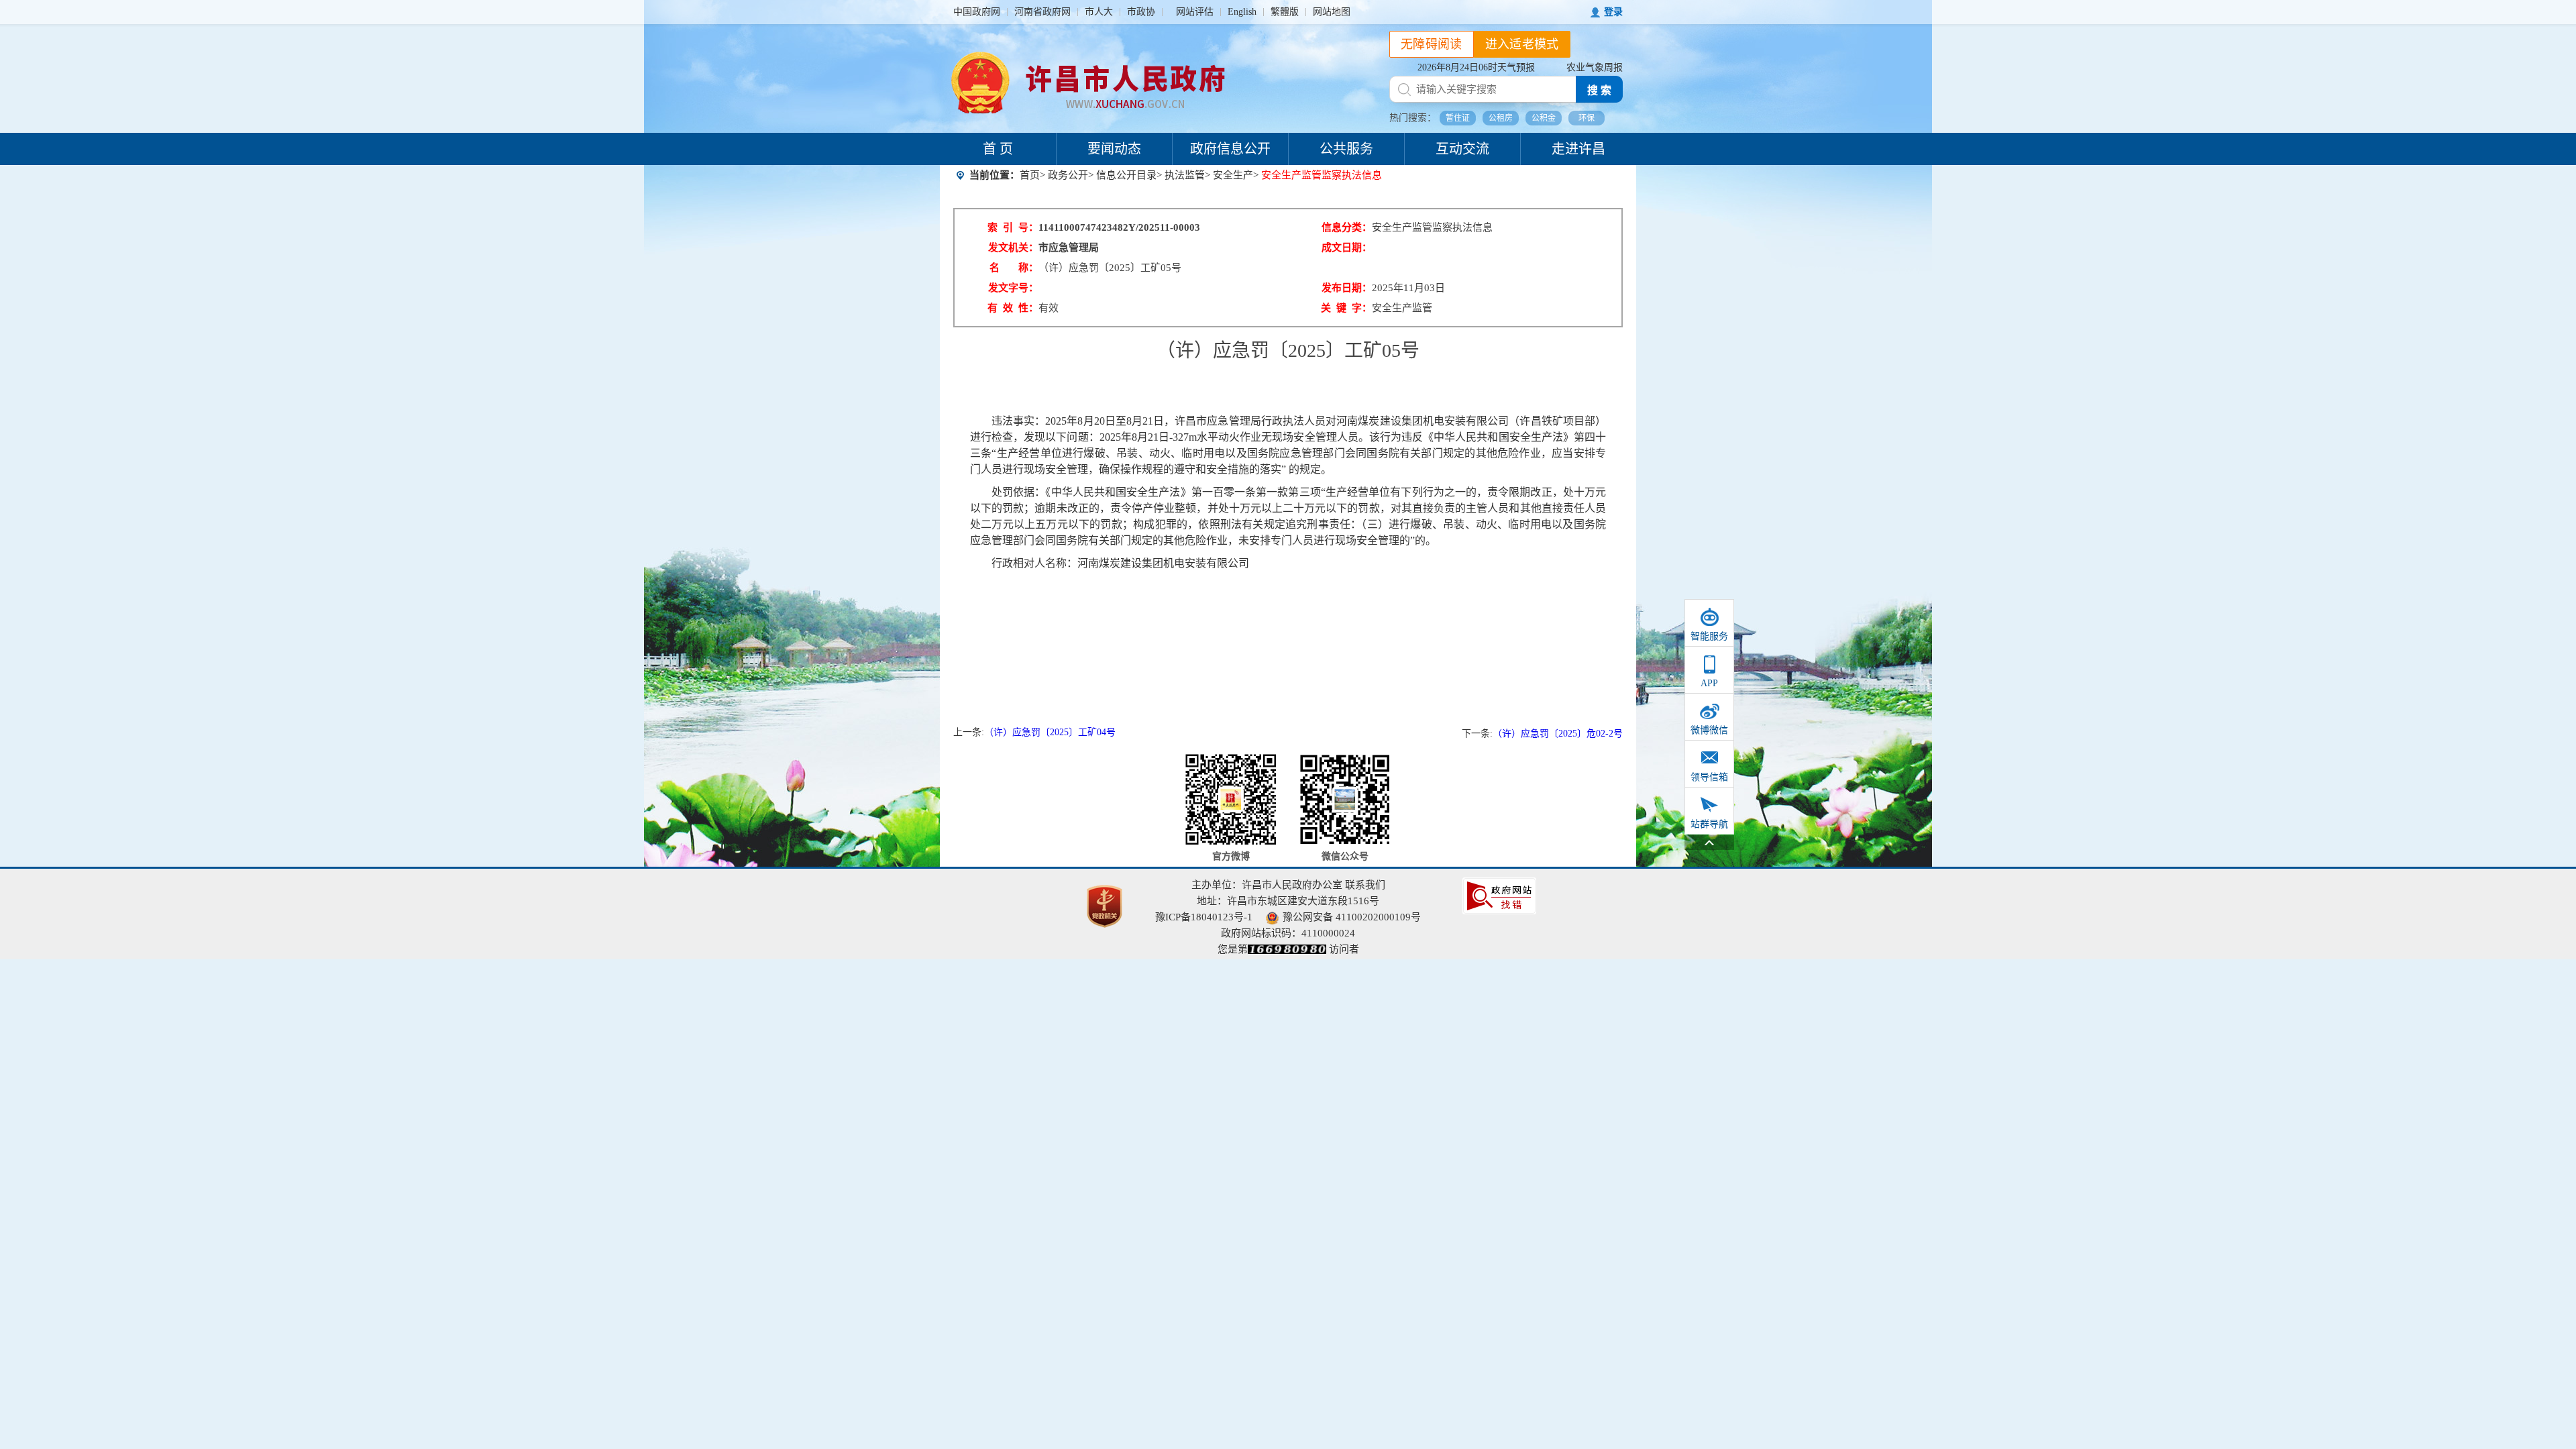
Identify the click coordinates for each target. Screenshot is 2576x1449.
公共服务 (1346, 149)
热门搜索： (1413, 118)
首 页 (998, 149)
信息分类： (1347, 227)
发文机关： (1013, 248)
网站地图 (1332, 12)
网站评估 (1195, 12)
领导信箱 (1709, 777)
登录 (1613, 12)
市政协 (1141, 12)
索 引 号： (1013, 227)
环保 (1587, 118)
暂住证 (1458, 118)
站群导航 (1709, 824)
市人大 (1099, 12)
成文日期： (1347, 248)
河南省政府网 (1042, 12)
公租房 (1501, 118)
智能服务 (1709, 636)
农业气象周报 (1595, 67)
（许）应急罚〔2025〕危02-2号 (1558, 734)
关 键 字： (1346, 308)
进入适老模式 (1522, 44)
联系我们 (1365, 885)
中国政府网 (977, 12)
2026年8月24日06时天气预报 (1476, 67)
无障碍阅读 (1432, 44)
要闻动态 (1114, 149)
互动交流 (1462, 149)
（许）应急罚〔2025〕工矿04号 (1050, 732)
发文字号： (1013, 288)
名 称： (1014, 268)
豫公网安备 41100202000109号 (1352, 917)
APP (1709, 683)
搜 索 (1599, 90)
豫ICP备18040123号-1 (1204, 917)
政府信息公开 (1230, 149)
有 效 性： (1013, 308)
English (1242, 12)
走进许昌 (1578, 149)
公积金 (1544, 118)
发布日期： (1347, 288)
